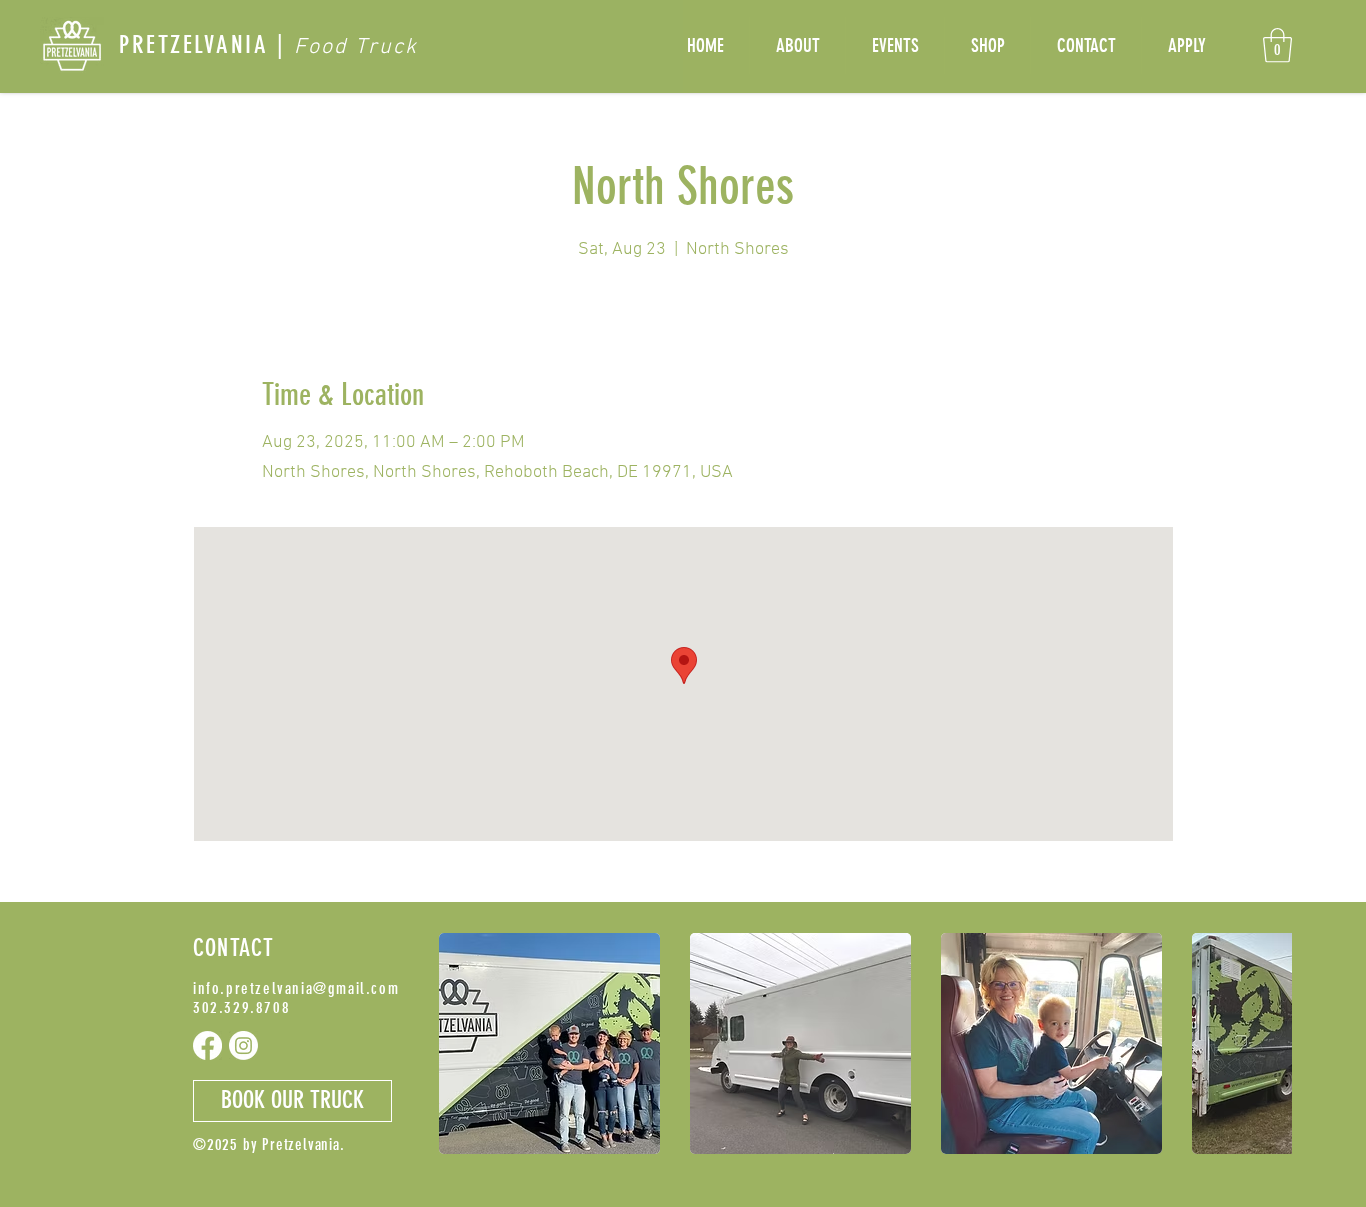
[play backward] (464, 1043)
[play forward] (1267, 1043)
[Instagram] (243, 1045)
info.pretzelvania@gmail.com (296, 988)
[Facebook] (207, 1045)
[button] (1277, 45)
